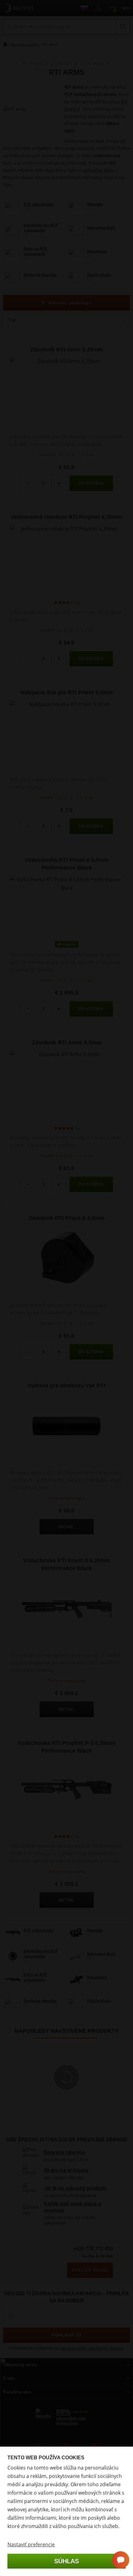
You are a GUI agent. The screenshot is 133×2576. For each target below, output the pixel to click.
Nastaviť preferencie (31, 2544)
